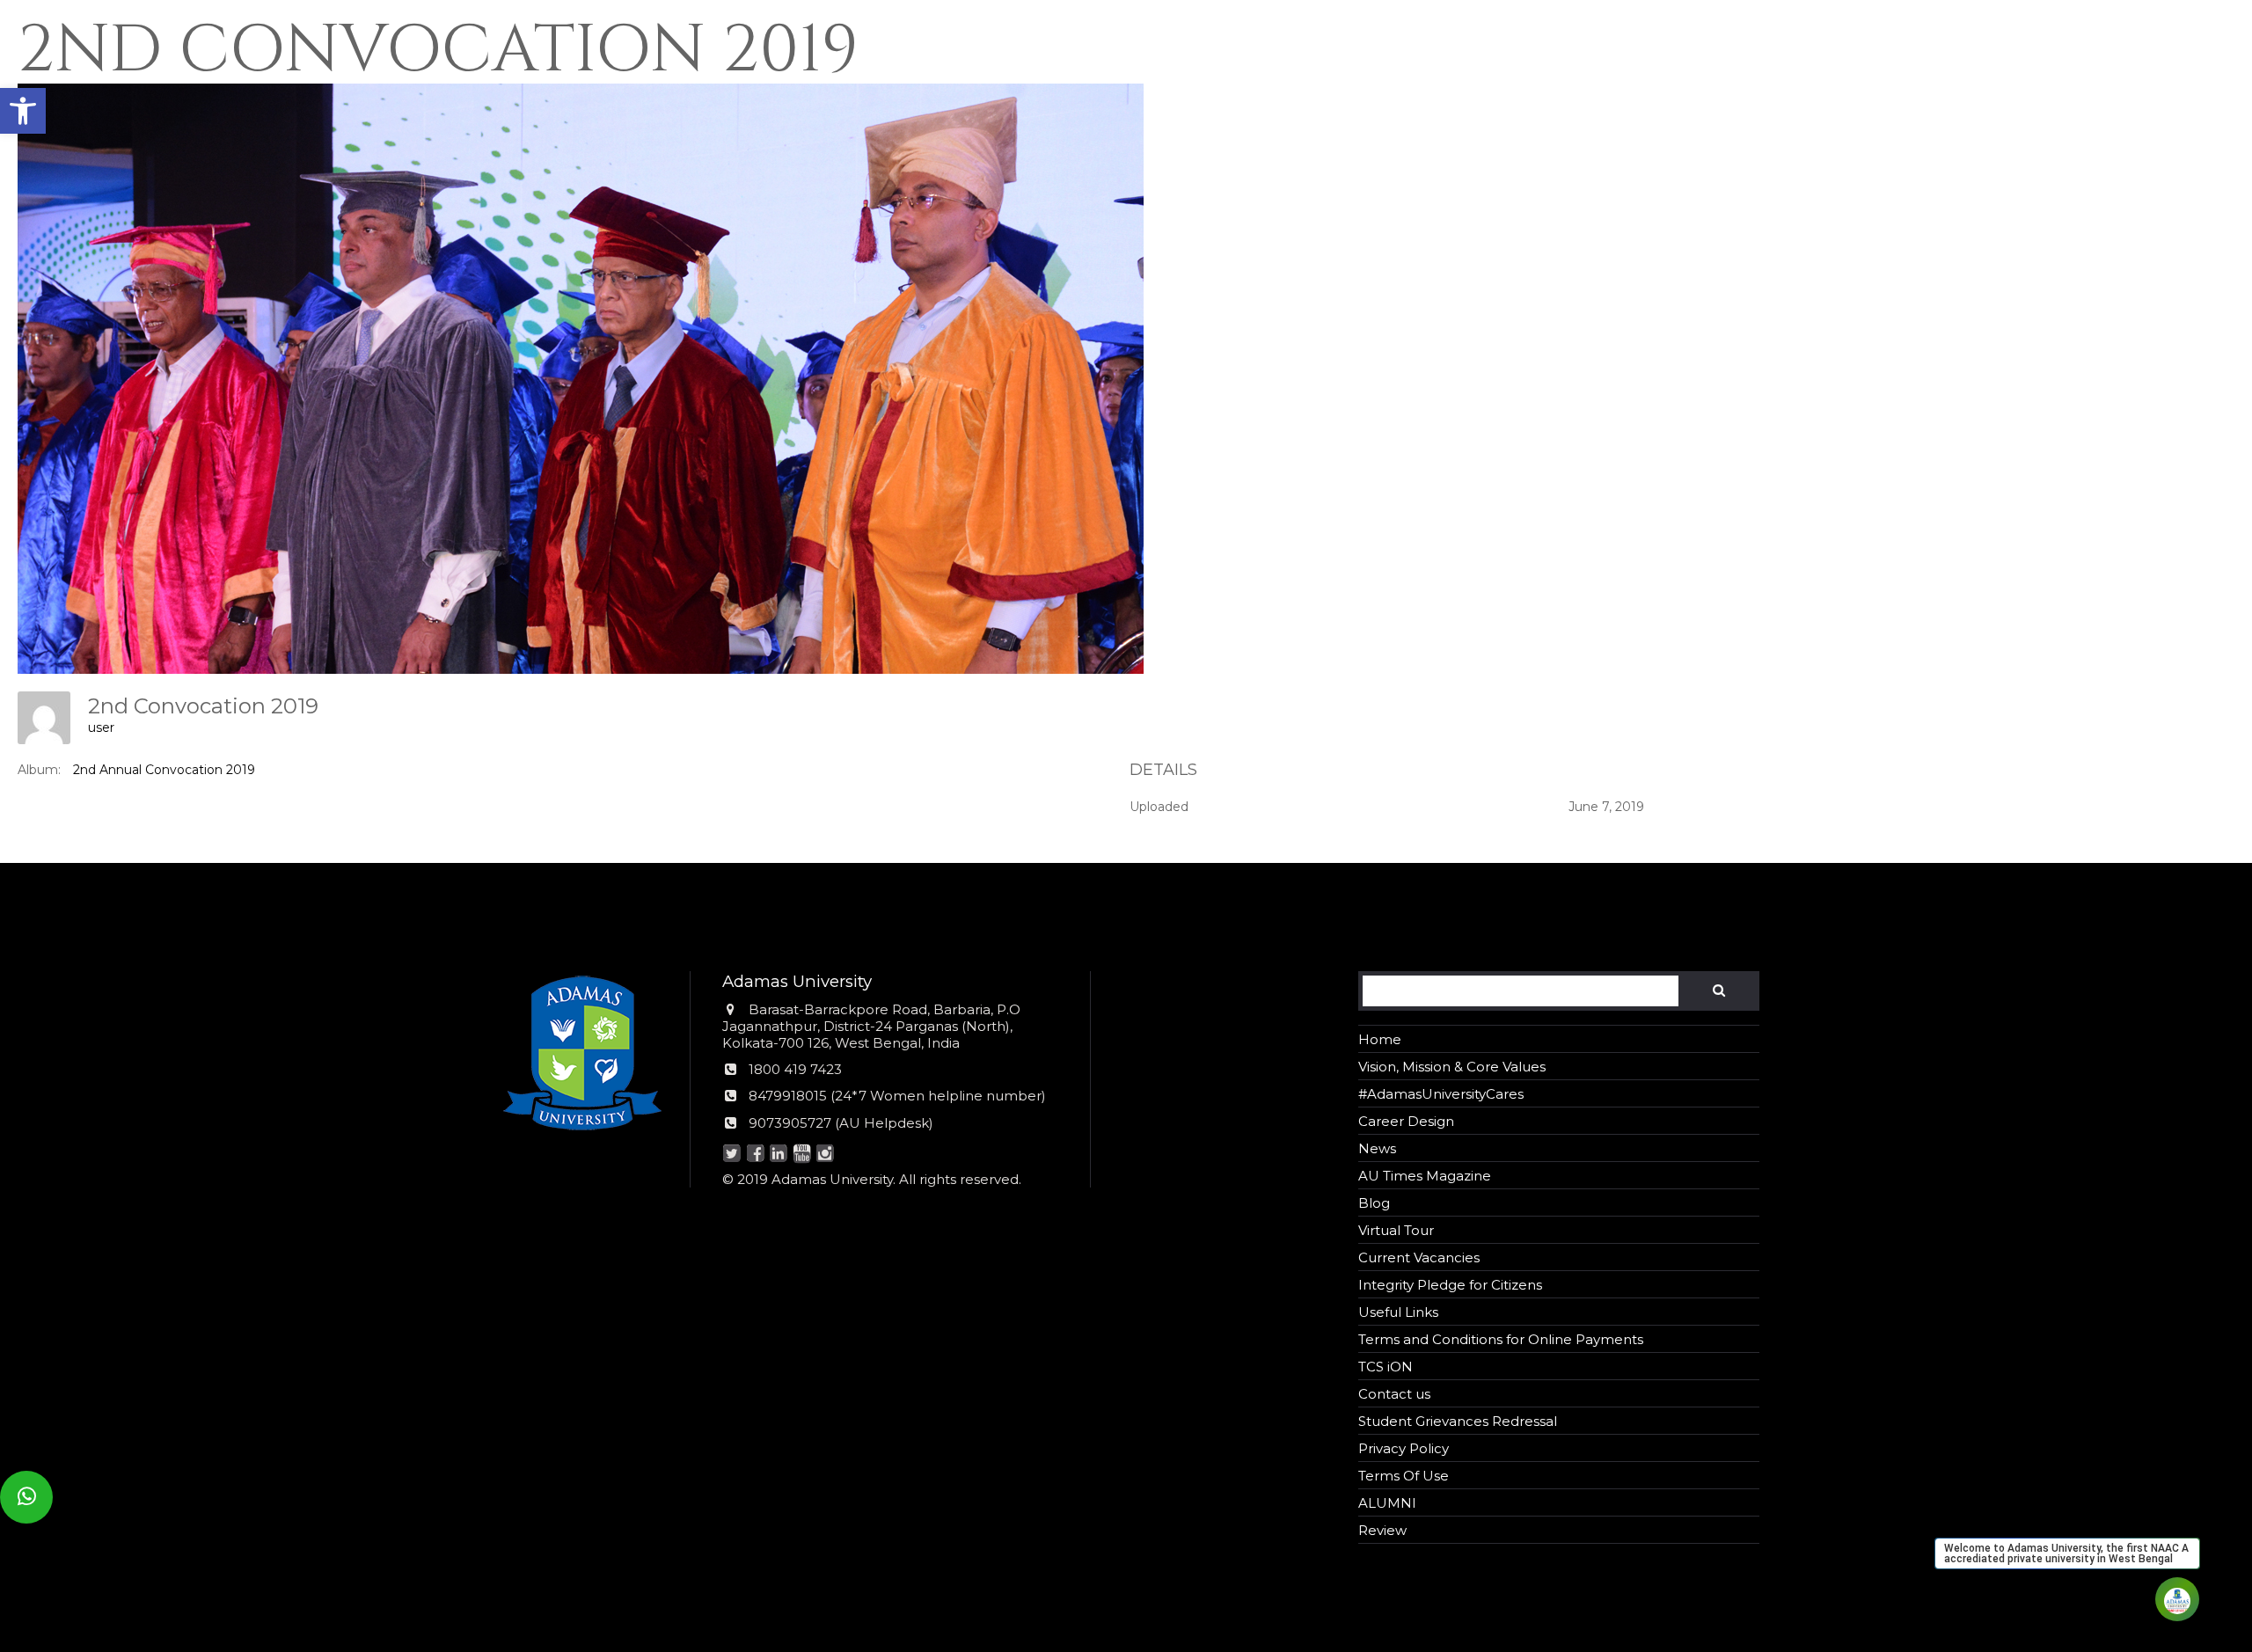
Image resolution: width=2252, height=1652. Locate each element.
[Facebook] (755, 1155)
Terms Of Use (1404, 1476)
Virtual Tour (1396, 1230)
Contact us (1394, 1394)
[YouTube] (802, 1155)
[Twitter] (732, 1155)
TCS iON (1386, 1367)
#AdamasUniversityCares (1441, 1094)
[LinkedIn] (779, 1155)
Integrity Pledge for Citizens (1450, 1285)
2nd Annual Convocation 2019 (164, 770)
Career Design (1406, 1121)
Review (1382, 1530)
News (1377, 1148)
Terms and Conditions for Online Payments (1501, 1339)
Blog (1374, 1203)
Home (1380, 1039)
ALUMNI (1387, 1503)
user (101, 727)
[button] (23, 111)
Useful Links (1398, 1312)
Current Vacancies (1419, 1257)
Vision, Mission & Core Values (1452, 1067)
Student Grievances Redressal (1458, 1421)
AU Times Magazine (1425, 1176)
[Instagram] (826, 1155)
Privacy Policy (1404, 1448)
